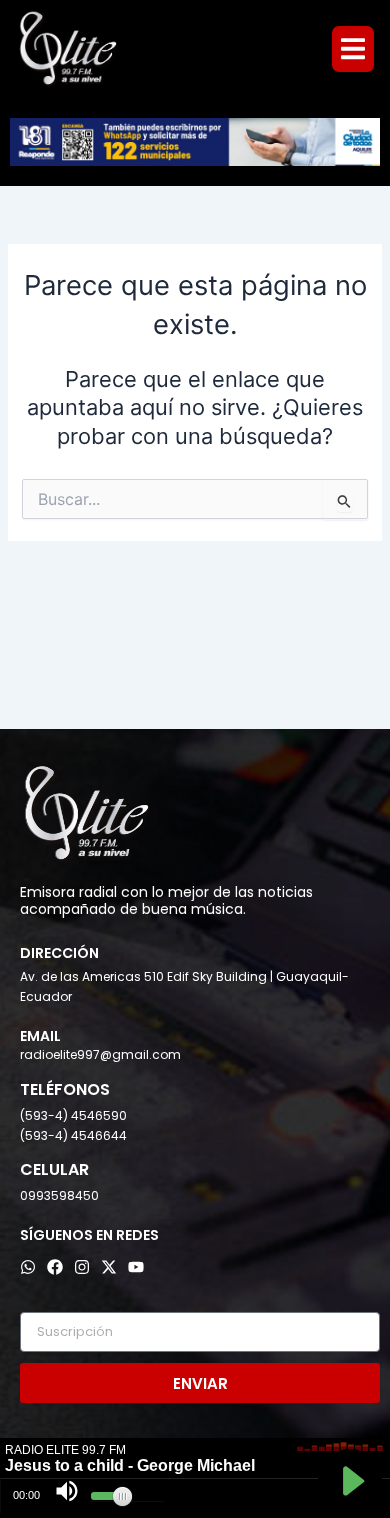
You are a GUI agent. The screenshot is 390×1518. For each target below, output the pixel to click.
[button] (353, 48)
